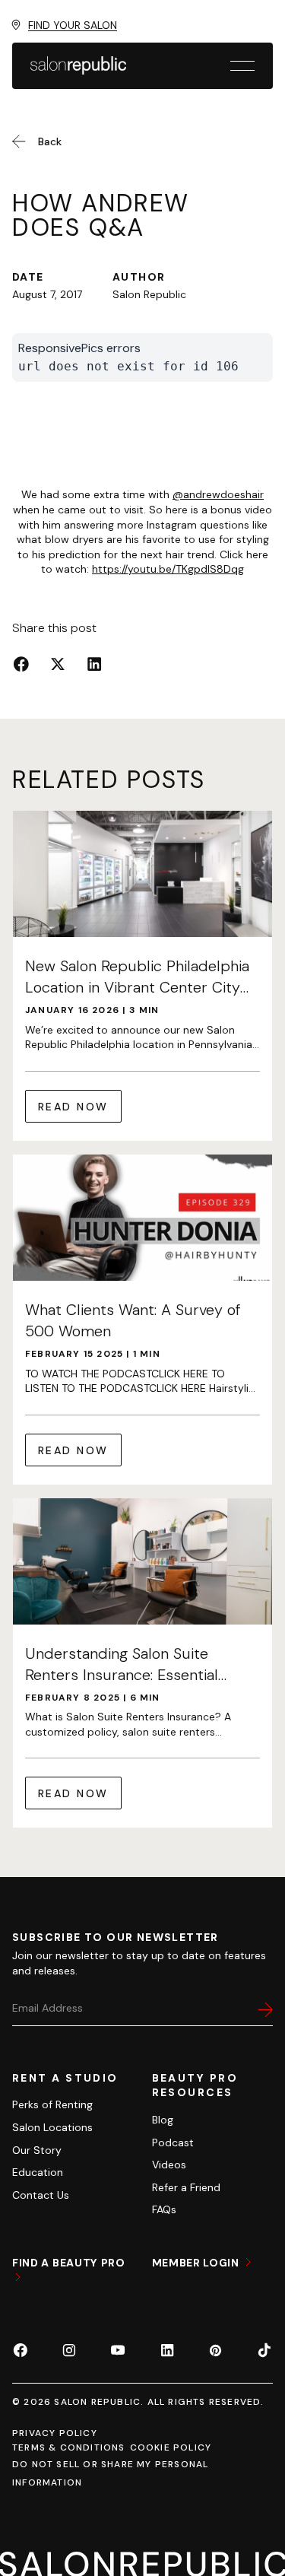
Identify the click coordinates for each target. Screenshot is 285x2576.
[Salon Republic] (78, 65)
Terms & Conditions (69, 2447)
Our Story (37, 2150)
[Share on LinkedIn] (94, 664)
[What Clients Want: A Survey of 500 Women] (142, 1320)
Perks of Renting (52, 2104)
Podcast (173, 2142)
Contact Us (41, 2195)
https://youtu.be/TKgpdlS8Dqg (168, 569)
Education (38, 2172)
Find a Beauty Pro (69, 2263)
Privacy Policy (55, 2433)
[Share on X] (58, 664)
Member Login (197, 2263)
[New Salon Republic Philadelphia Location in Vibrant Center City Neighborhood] (142, 976)
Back (50, 141)
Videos (169, 2165)
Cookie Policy (171, 2447)
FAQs (164, 2209)
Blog (163, 2120)
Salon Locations (52, 2127)
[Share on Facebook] (21, 664)
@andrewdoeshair (218, 494)
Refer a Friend (186, 2187)
